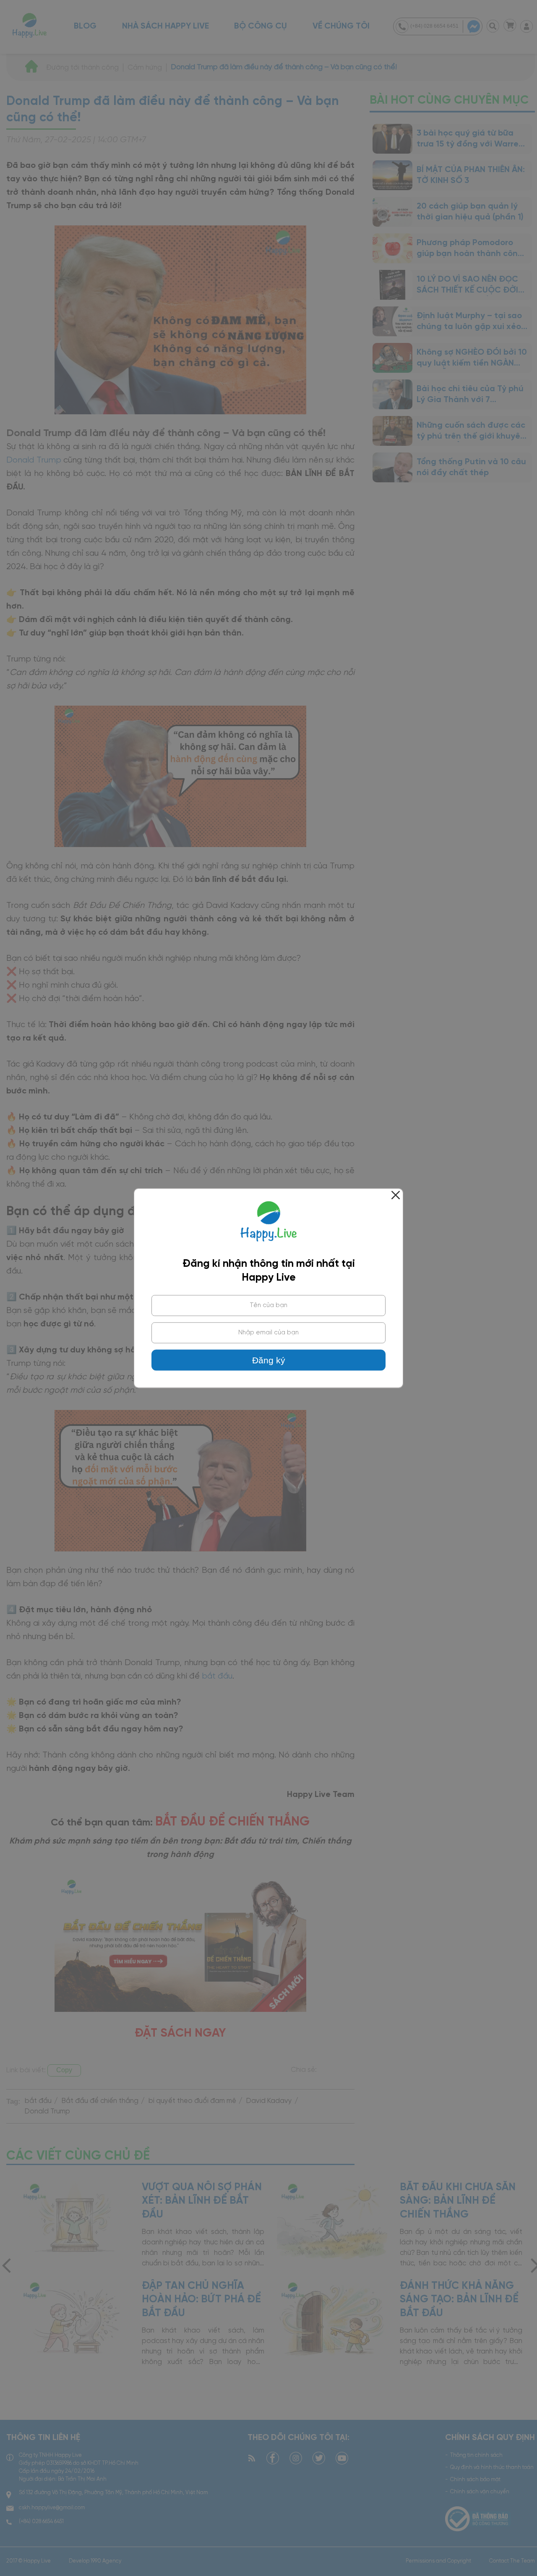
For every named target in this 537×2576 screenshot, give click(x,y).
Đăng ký (269, 1360)
